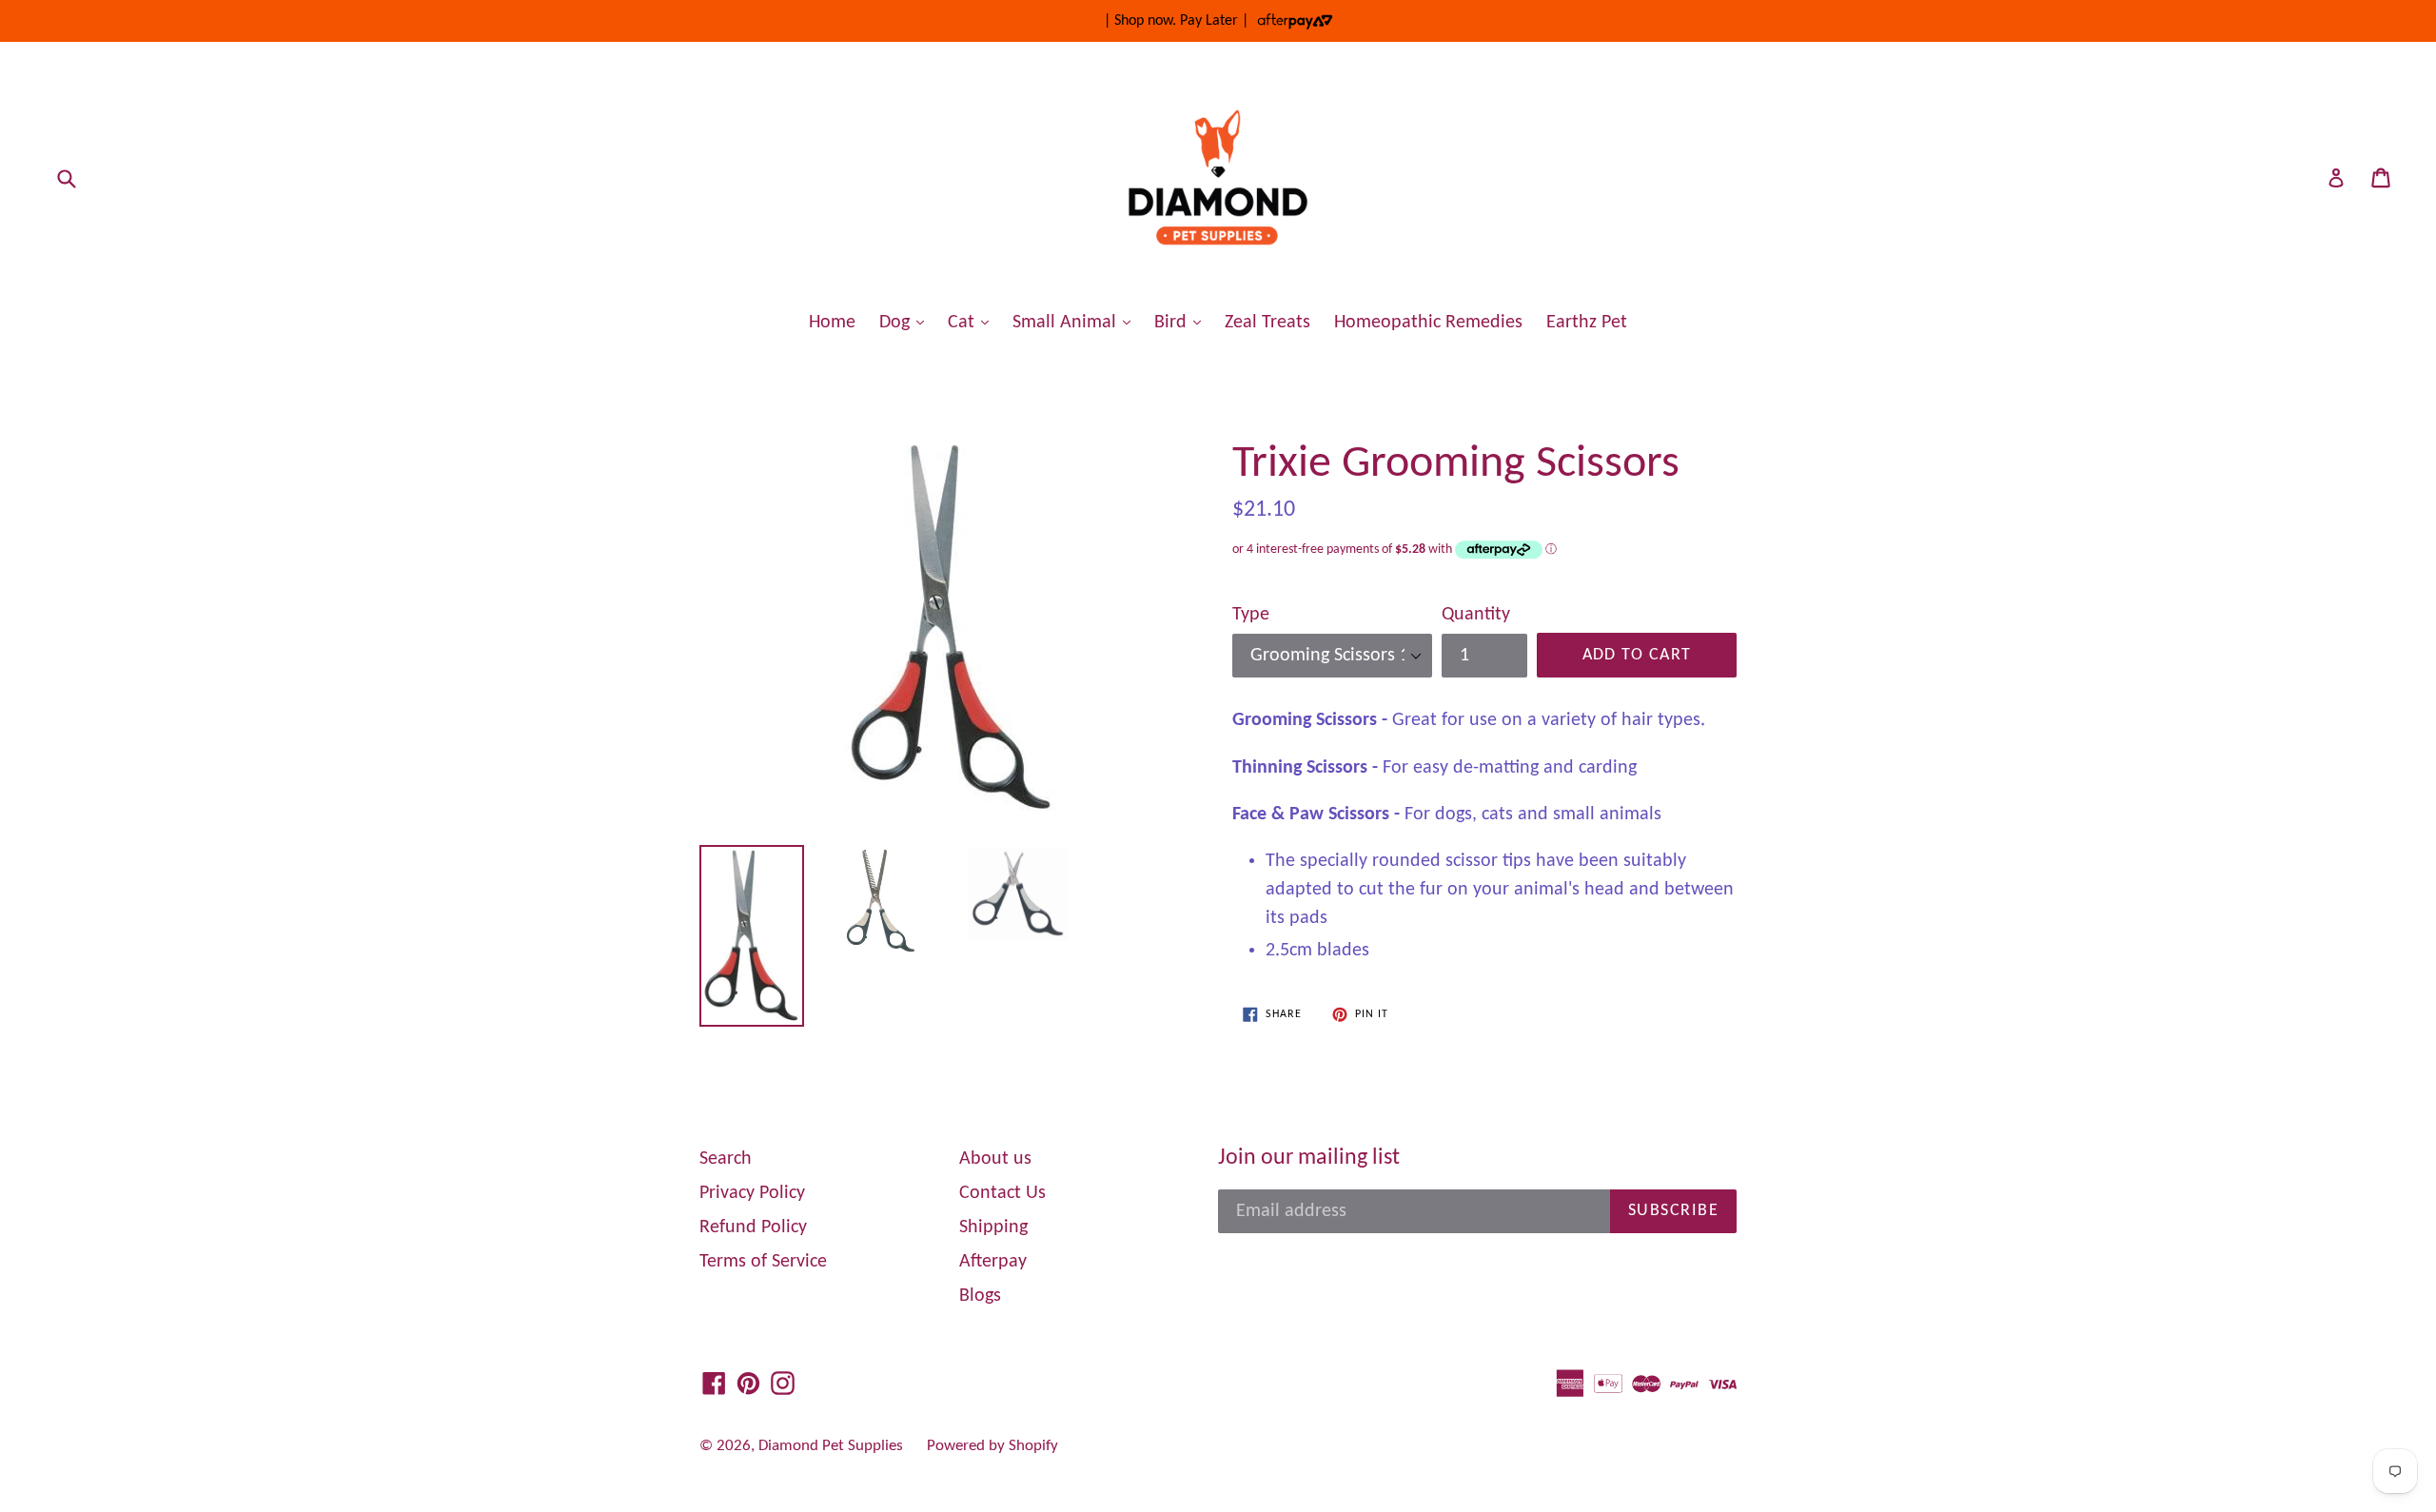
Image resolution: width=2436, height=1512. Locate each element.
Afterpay (993, 1262)
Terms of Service (763, 1262)
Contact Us (1002, 1193)
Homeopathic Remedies (1428, 323)
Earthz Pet (1587, 323)
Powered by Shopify (992, 1446)
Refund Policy (753, 1227)
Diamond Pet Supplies (831, 1446)
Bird (1182, 322)
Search (726, 1159)
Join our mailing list (1309, 1158)
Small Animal (1076, 322)
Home (832, 323)
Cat (973, 322)
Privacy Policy (752, 1193)
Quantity (1476, 615)
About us (995, 1159)
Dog (906, 322)
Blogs (980, 1296)
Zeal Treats (1267, 323)
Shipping (993, 1227)
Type (1251, 615)
